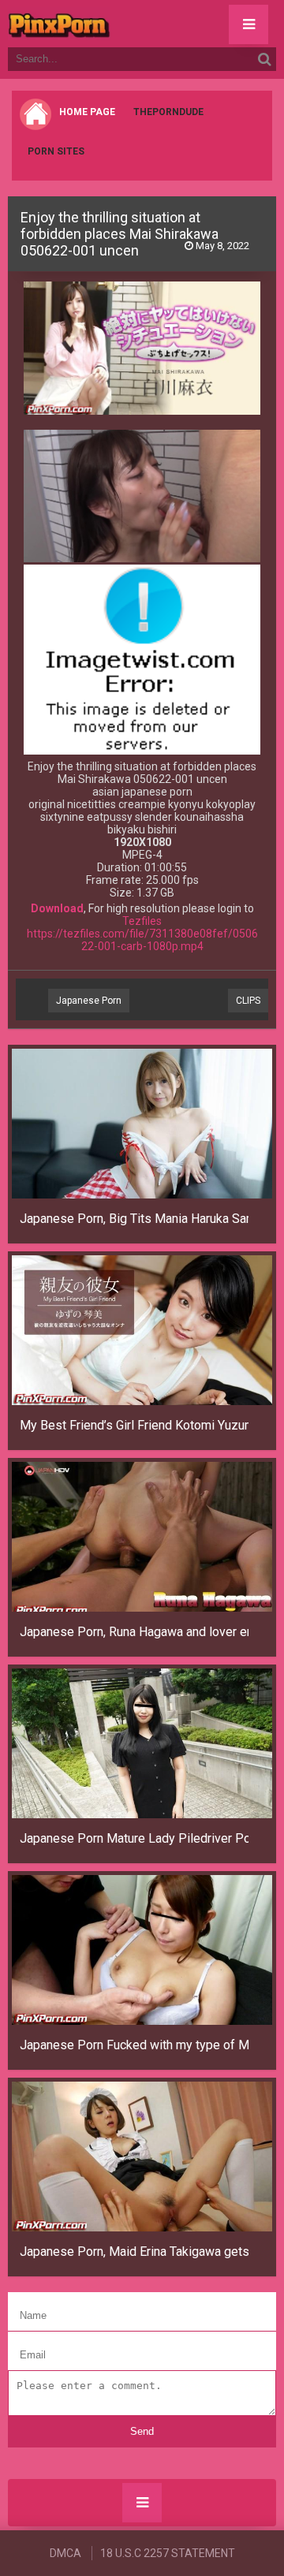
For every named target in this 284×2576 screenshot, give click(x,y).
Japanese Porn (89, 1001)
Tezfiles (142, 921)
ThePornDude (168, 112)
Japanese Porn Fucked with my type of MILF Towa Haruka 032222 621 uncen (134, 2045)
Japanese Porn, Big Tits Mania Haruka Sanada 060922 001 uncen (134, 1219)
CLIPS (248, 1001)
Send (142, 2431)
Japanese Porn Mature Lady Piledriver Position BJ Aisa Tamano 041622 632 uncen (134, 1838)
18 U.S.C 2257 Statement (168, 2553)
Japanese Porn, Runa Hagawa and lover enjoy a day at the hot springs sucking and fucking (134, 1632)
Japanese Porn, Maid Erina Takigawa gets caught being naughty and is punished (134, 2252)
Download (57, 908)
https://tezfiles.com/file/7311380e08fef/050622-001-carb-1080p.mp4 (142, 940)
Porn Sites (56, 151)
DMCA (65, 2553)
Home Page (87, 112)
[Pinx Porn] (103, 24)
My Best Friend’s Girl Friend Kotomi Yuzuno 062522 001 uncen (134, 1425)
